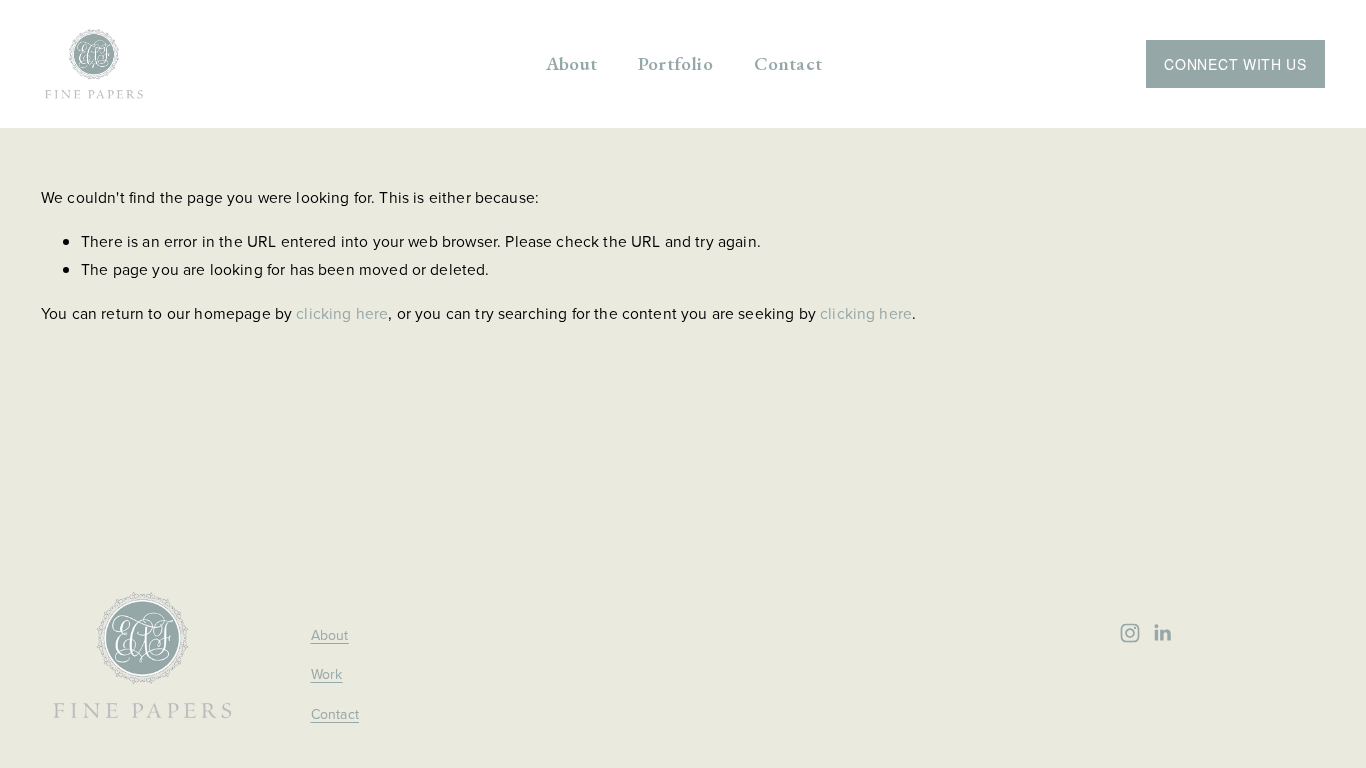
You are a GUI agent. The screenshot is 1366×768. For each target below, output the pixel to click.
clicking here (342, 313)
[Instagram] (1130, 633)
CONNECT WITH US (1235, 64)
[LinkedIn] (1162, 633)
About (571, 63)
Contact (788, 63)
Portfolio (675, 63)
